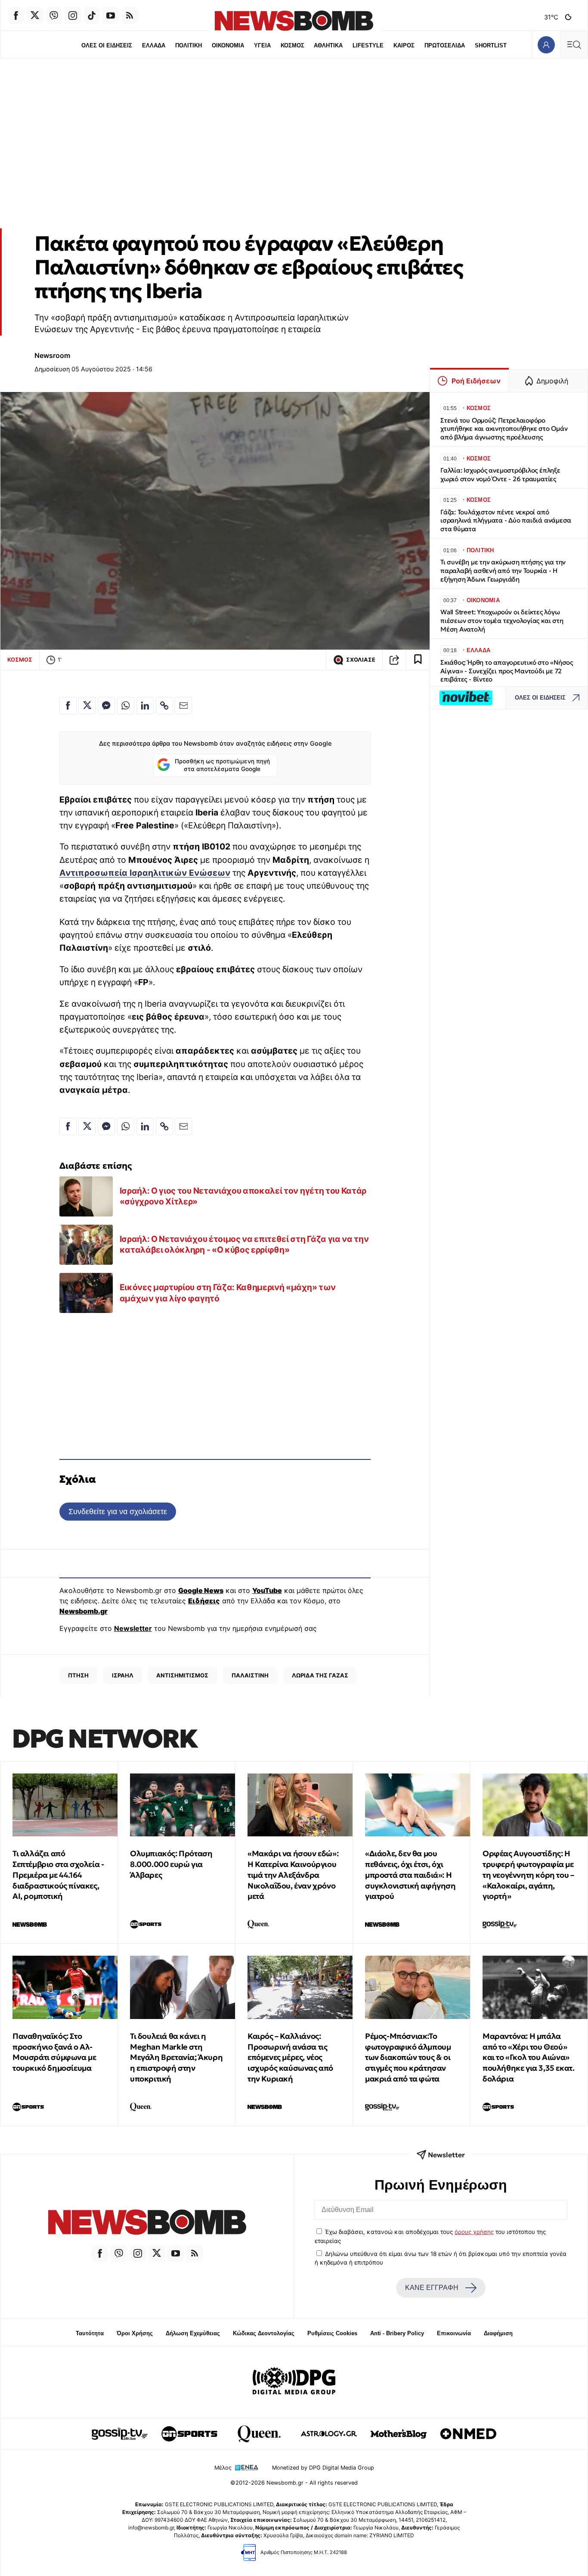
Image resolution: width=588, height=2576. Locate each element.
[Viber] (54, 16)
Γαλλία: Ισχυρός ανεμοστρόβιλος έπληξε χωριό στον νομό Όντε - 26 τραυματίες (500, 474)
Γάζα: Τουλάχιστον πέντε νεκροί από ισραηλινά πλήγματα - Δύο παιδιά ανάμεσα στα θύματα (506, 521)
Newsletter (133, 1628)
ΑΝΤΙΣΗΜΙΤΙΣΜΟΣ (182, 1675)
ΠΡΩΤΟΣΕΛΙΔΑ (445, 45)
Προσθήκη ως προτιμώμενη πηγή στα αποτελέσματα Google (222, 765)
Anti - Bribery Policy (397, 2333)
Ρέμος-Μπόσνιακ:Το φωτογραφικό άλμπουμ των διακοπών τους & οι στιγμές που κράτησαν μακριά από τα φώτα (408, 2057)
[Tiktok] (92, 16)
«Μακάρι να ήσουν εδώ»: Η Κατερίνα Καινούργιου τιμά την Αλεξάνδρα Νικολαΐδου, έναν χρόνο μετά (293, 1875)
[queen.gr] (259, 2434)
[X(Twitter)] (35, 16)
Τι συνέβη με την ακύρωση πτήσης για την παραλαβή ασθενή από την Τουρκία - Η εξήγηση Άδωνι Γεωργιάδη (503, 571)
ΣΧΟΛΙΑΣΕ (361, 660)
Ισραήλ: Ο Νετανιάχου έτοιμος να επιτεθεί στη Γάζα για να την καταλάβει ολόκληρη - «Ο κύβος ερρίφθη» (244, 1244)
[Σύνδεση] (546, 45)
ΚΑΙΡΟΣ (404, 45)
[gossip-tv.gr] (120, 2434)
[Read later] (418, 660)
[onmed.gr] (468, 2434)
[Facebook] (16, 16)
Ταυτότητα (90, 2333)
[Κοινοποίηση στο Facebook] (68, 706)
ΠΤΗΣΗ (78, 1675)
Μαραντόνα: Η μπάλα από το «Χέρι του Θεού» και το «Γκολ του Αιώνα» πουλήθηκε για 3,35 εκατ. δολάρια (528, 2057)
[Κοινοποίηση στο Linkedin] (145, 706)
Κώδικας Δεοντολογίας (264, 2333)
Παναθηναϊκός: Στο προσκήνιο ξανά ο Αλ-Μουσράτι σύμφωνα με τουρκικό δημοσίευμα (54, 2052)
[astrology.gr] (329, 2434)
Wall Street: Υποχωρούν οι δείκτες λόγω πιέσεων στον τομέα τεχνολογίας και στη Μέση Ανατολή (502, 621)
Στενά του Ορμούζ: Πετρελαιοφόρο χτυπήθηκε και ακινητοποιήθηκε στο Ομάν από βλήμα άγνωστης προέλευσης (504, 429)
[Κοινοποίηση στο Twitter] (87, 706)
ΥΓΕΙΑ (262, 45)
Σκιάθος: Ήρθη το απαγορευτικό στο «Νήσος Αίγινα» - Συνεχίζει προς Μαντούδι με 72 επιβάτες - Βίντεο (507, 671)
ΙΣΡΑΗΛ (123, 1675)
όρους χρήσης (474, 2232)
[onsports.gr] (189, 2434)
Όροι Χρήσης (135, 2333)
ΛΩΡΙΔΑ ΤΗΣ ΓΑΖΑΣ (320, 1675)
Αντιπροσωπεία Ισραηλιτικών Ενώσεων (145, 873)
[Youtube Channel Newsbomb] (111, 16)
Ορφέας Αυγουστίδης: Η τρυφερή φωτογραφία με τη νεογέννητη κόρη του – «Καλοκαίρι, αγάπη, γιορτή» (528, 1875)
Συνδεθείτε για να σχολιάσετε (118, 1511)
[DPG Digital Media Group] (294, 2382)
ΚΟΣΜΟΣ (292, 45)
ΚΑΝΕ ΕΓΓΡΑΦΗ (432, 2288)
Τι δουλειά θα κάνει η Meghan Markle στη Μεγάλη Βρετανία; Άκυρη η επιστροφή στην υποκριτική (176, 2057)
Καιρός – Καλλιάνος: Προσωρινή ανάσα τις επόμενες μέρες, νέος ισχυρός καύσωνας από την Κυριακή (290, 2057)
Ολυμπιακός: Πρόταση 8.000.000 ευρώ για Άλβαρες (171, 1864)
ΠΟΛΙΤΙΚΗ (189, 45)
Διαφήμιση (498, 2333)
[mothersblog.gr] (399, 2434)
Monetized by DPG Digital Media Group (323, 2468)
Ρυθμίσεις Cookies (332, 2333)
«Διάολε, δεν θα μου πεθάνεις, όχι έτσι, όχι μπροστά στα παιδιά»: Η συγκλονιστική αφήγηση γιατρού (410, 1875)
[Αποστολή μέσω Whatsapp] (126, 706)
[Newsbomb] (147, 2223)
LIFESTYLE (368, 45)
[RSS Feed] (130, 16)
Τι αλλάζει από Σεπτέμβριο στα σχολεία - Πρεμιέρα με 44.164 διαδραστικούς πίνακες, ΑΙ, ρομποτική (58, 1875)
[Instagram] (73, 16)
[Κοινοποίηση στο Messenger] (106, 706)
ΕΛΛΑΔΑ (154, 45)
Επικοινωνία (454, 2333)
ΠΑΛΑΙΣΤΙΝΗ (250, 1675)
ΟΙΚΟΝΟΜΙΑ (228, 45)
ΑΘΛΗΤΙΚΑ (328, 45)
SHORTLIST (491, 45)
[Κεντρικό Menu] (574, 45)
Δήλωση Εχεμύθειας (193, 2333)
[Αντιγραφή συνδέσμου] (394, 660)
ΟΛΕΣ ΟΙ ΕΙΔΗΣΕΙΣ (107, 45)
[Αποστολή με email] (183, 706)
